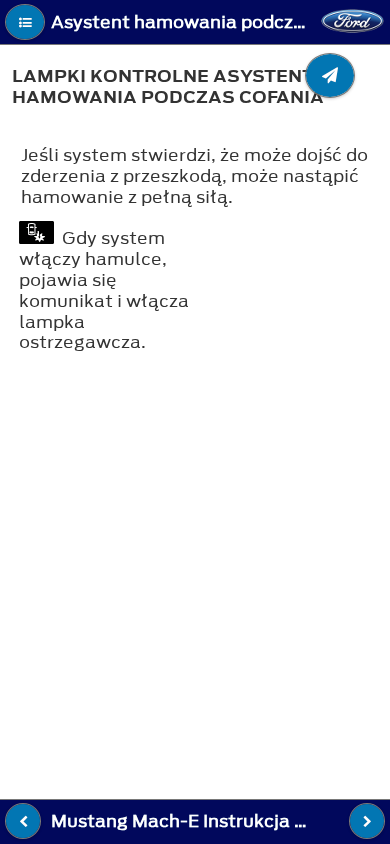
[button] (25, 22)
